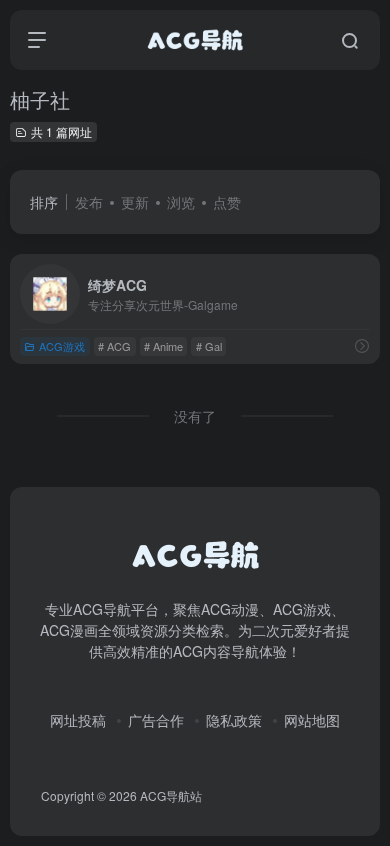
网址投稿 (78, 720)
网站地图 (312, 720)
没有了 (195, 416)
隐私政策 (234, 720)
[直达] (362, 345)
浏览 (181, 202)
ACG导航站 (171, 795)
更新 (135, 202)
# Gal (209, 346)
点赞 (227, 202)
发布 (89, 202)
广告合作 (156, 720)
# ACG (114, 346)
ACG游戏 (62, 346)
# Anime (163, 346)
